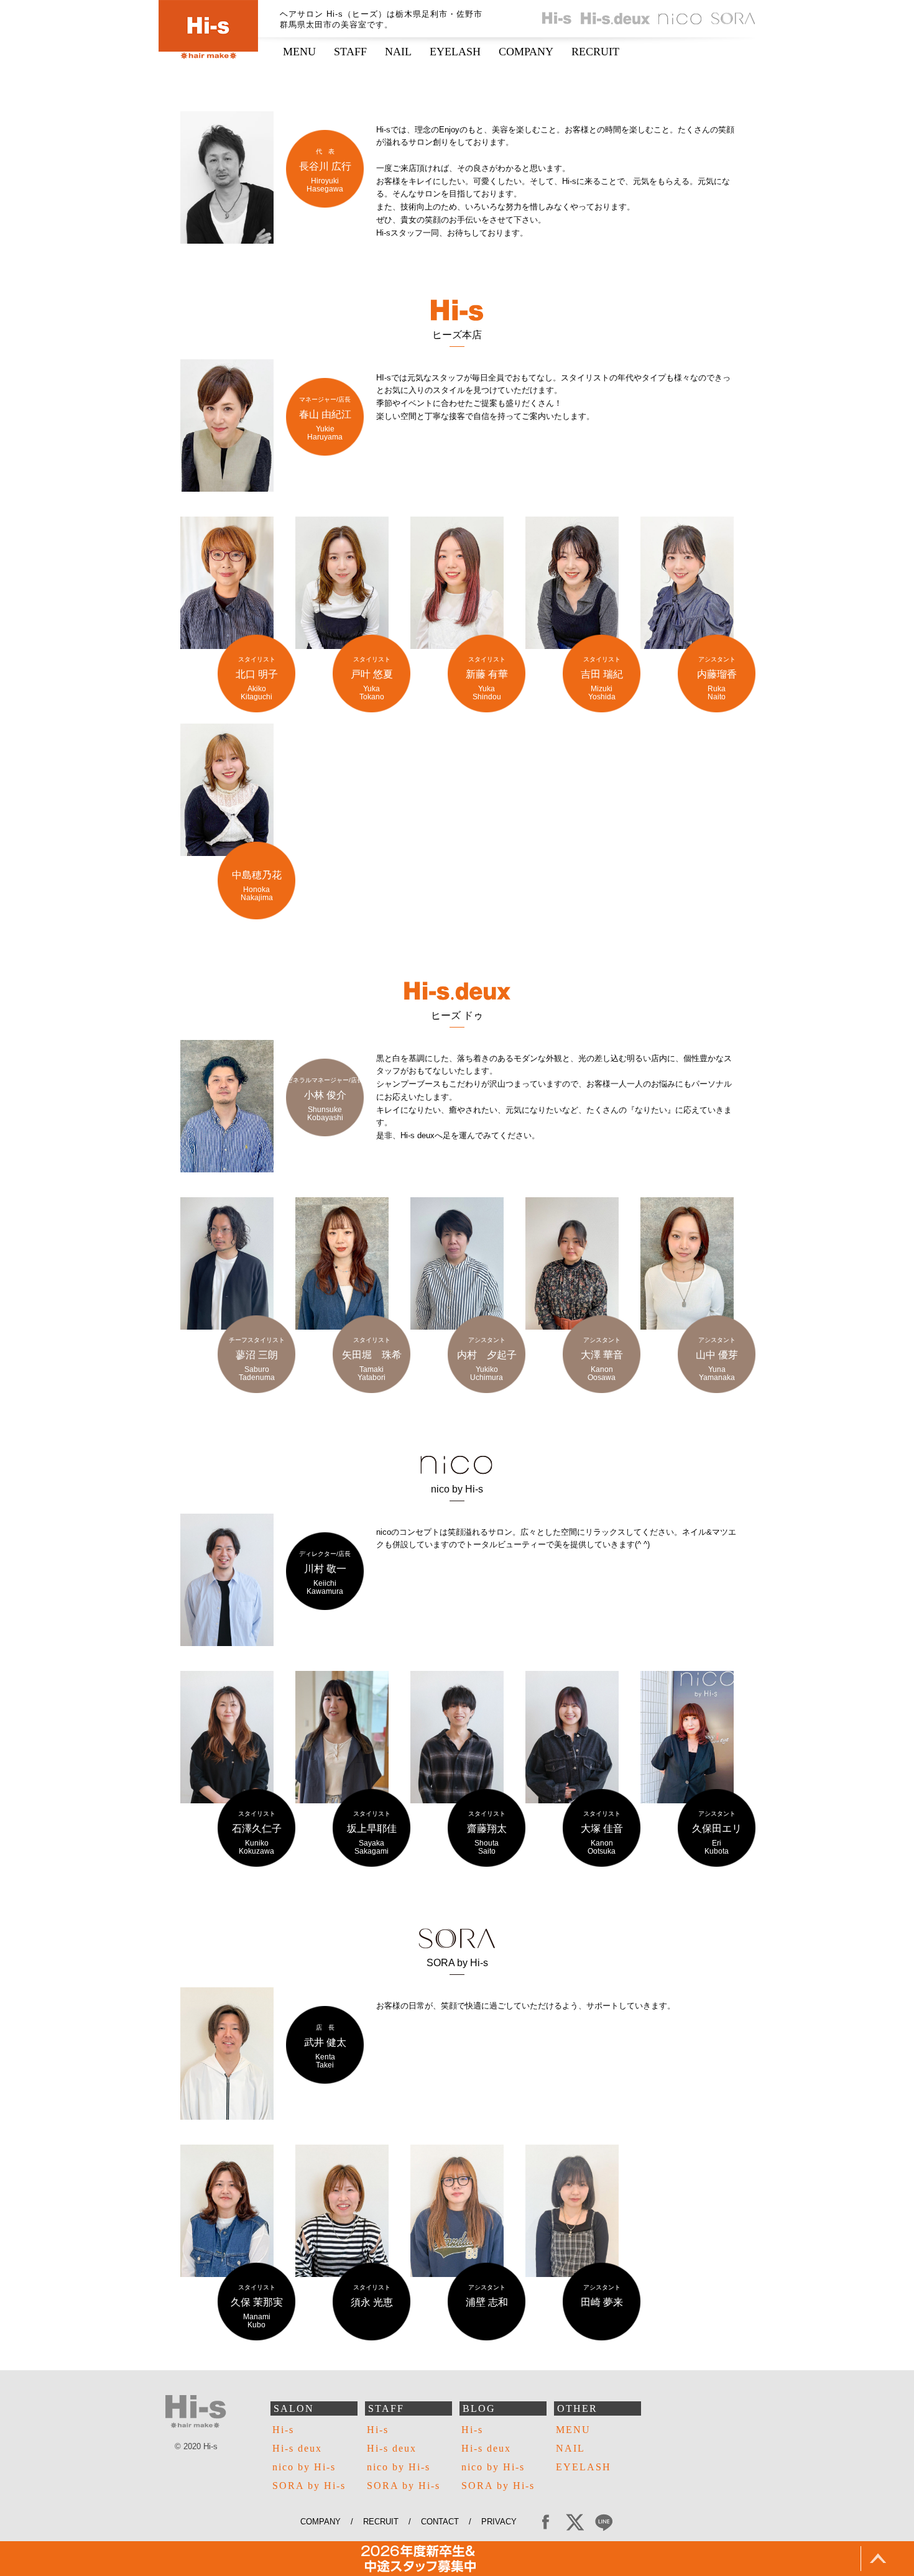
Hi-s (283, 2430)
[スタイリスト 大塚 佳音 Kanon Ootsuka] (572, 1797)
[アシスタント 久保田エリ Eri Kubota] (687, 1797)
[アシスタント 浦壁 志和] (457, 2270)
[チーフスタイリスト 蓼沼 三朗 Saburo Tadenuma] (227, 1323)
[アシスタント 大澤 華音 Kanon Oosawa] (572, 1323)
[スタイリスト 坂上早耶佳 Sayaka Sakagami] (342, 1797)
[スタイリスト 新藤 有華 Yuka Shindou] (457, 642)
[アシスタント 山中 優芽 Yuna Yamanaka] (687, 1323)
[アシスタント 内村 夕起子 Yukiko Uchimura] (457, 1323)
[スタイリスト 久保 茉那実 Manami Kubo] (227, 2270)
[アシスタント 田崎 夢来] (572, 2270)
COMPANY (526, 52)
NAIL (398, 52)
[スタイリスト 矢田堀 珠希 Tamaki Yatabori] (342, 1323)
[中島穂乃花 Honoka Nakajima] (227, 849)
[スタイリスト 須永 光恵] (342, 2270)
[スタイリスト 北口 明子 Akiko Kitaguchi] (227, 642)
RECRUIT (595, 52)
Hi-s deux (297, 2448)
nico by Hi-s (304, 2467)
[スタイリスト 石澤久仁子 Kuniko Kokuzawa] (227, 1797)
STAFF (350, 52)
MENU (299, 52)
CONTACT (440, 2522)
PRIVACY (504, 2522)
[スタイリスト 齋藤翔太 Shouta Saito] (457, 1797)
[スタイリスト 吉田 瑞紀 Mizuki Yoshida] (572, 642)
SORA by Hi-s (309, 2486)
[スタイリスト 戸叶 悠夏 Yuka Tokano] (342, 642)
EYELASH (455, 52)
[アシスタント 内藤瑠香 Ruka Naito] (687, 642)
